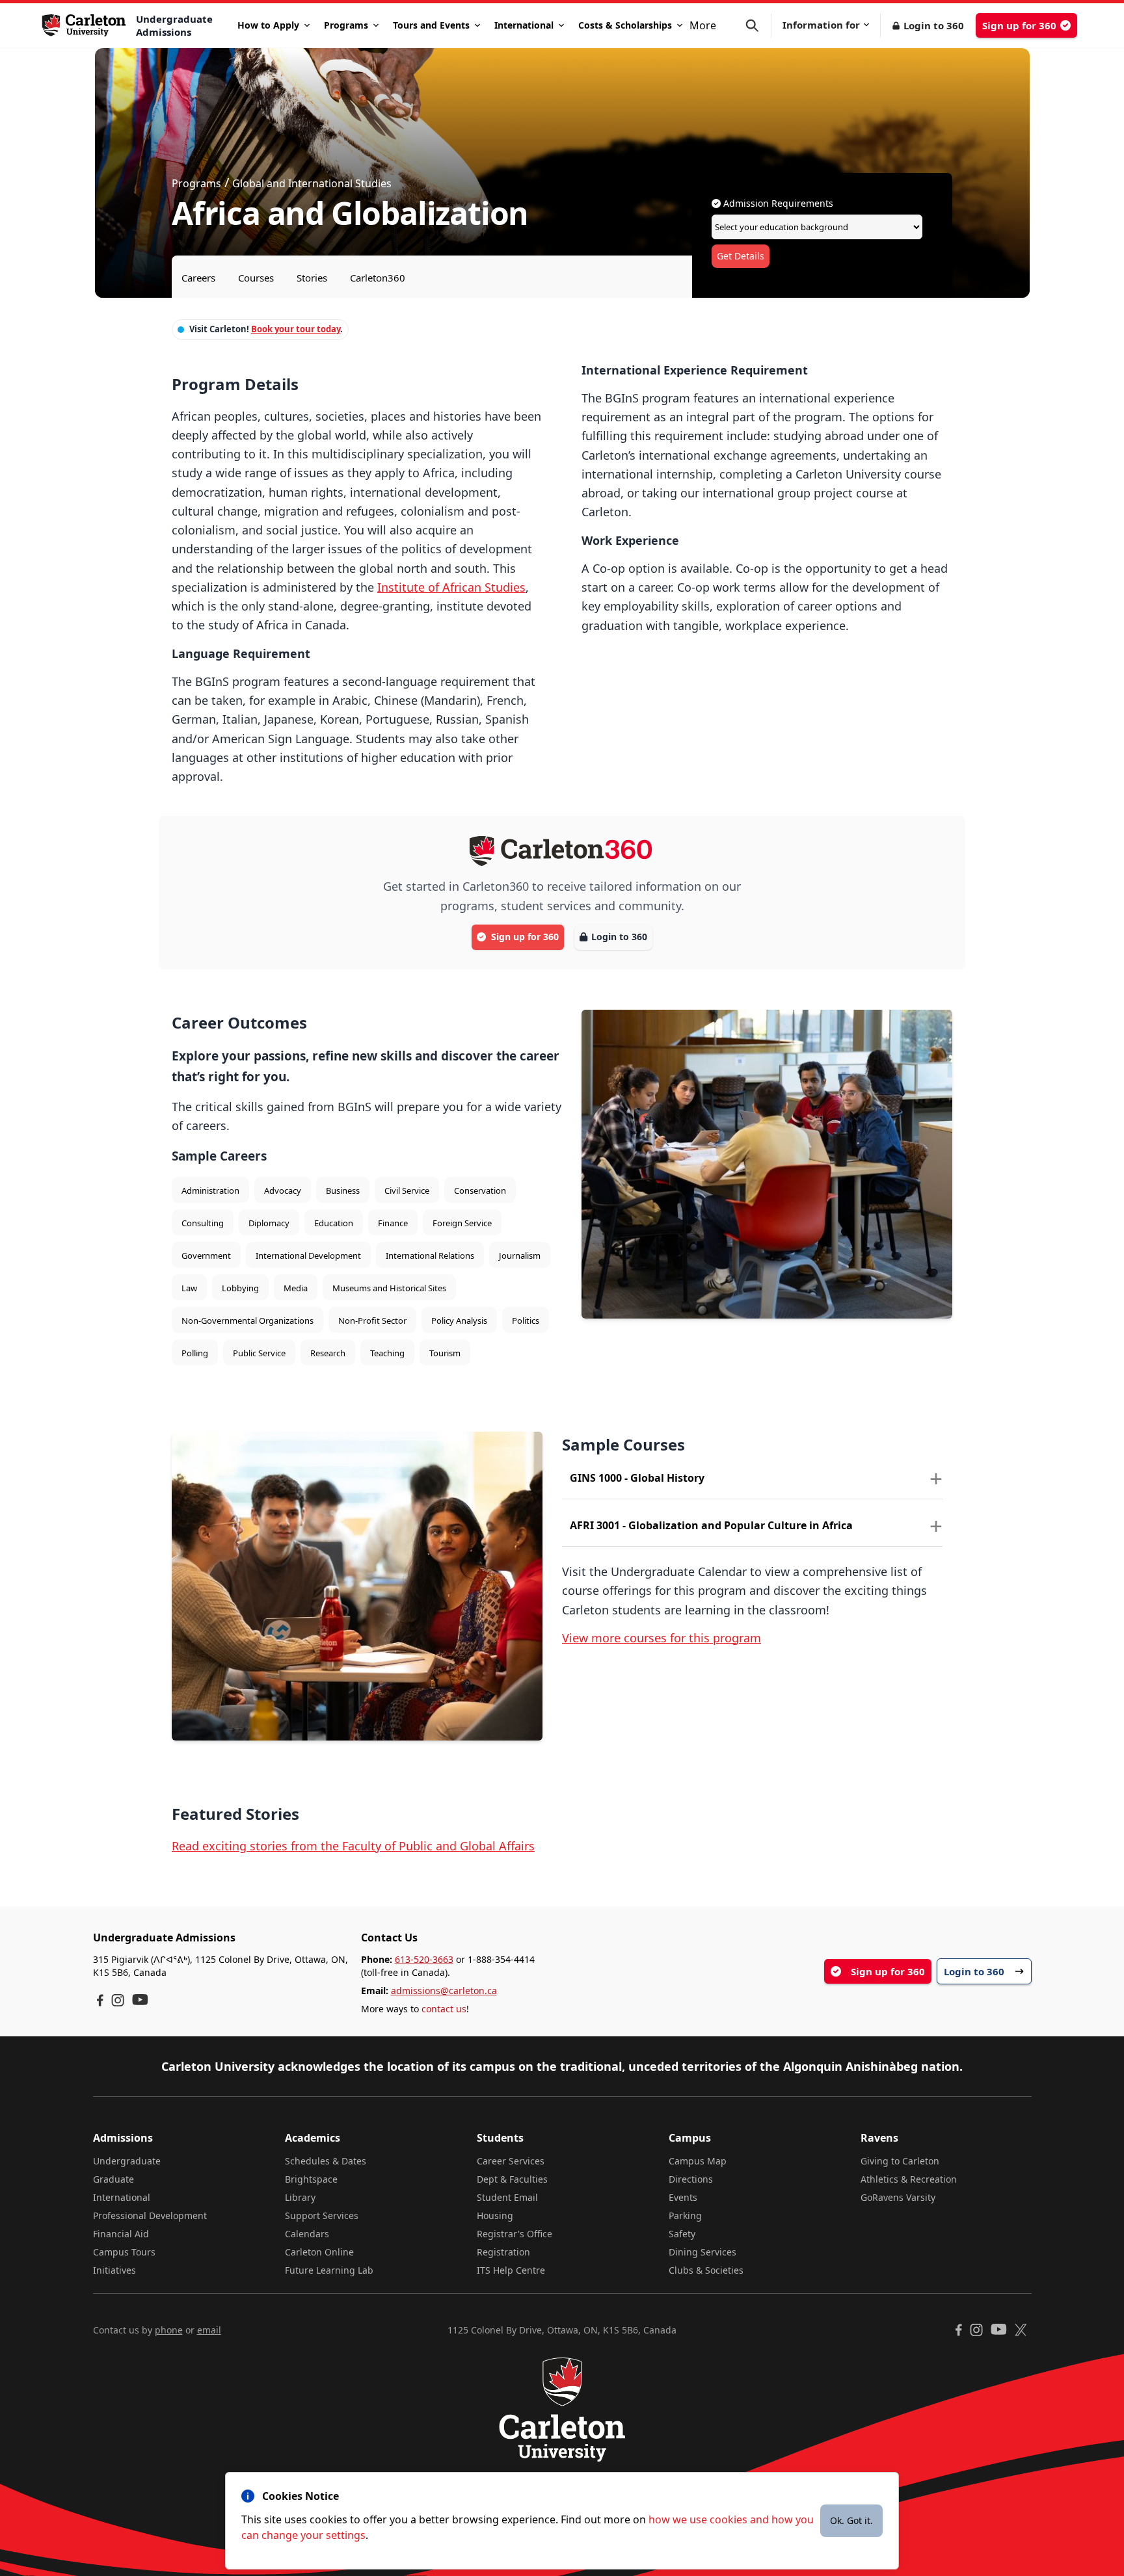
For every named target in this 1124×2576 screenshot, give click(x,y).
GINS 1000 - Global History (637, 1478)
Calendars (307, 2234)
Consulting (203, 1223)
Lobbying (240, 1288)
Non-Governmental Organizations (248, 1321)
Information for (821, 25)
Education (334, 1223)
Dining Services (702, 2252)
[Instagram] (118, 2000)
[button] (758, 26)
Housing (495, 2215)
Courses (256, 278)
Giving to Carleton (900, 2161)
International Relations (430, 1255)
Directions (691, 2179)
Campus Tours (124, 2252)
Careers (198, 278)
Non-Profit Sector (372, 1321)
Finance (393, 1223)
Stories (312, 278)
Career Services (511, 2161)
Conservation (480, 1190)
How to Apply (268, 25)
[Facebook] (100, 2000)
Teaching (387, 1353)
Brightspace (311, 2179)
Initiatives (114, 2270)
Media (296, 1288)
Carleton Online (319, 2252)
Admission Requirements (777, 203)
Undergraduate (127, 2161)
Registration (503, 2252)
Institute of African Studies (451, 587)
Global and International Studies (312, 183)
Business (343, 1190)
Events (683, 2197)
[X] (1021, 2330)
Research (328, 1353)
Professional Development (150, 2215)
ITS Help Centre (511, 2270)
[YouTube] (140, 2000)
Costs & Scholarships (625, 25)
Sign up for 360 (1019, 25)
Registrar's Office (515, 2234)
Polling (195, 1353)
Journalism (520, 1255)
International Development (308, 1255)
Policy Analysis (459, 1321)
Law (189, 1288)
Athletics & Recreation (909, 2179)
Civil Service (407, 1190)
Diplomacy (269, 1223)
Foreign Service (462, 1223)
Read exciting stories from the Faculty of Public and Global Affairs (353, 1846)
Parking (685, 2215)
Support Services (322, 2215)
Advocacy (283, 1190)
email (209, 2330)
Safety (682, 2234)
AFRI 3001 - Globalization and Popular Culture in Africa (711, 1525)
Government (206, 1255)
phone (169, 2330)
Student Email (507, 2197)
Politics (526, 1321)
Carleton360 (378, 278)
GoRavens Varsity (898, 2197)
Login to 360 (934, 25)
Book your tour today (296, 329)
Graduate (114, 2179)
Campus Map (698, 2161)
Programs (346, 25)
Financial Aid (121, 2234)
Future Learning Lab (329, 2270)
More (703, 25)
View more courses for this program (662, 1638)
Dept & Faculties (512, 2179)
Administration (210, 1190)
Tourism (445, 1353)
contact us (444, 2009)
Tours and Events (431, 25)
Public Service (259, 1353)
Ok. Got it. (851, 2520)
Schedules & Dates (326, 2161)
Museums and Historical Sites (389, 1288)
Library (300, 2197)
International (524, 25)
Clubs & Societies (706, 2270)
